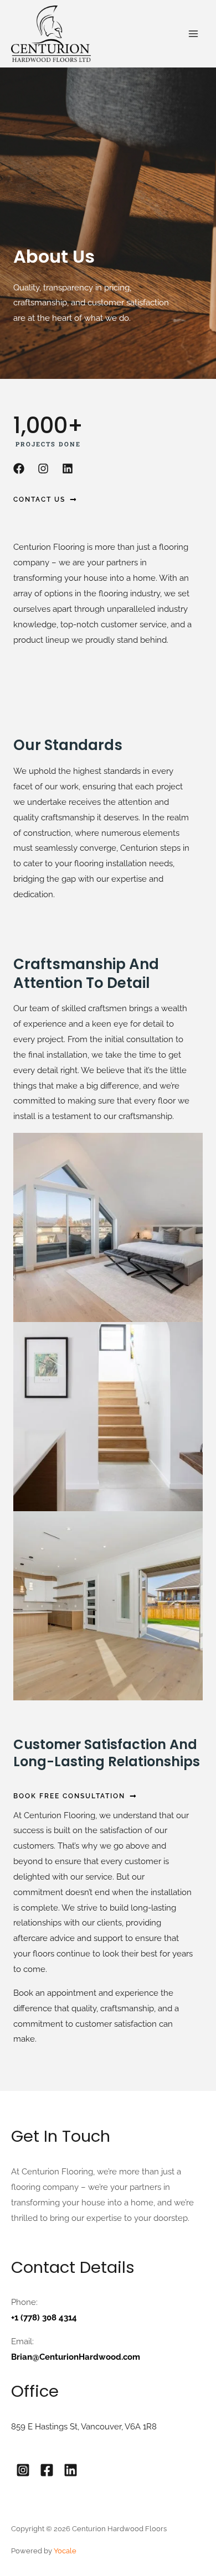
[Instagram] (23, 2470)
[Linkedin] (71, 2470)
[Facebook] (47, 2470)
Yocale (65, 2551)
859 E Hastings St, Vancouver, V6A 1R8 (84, 2427)
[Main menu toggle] (194, 34)
